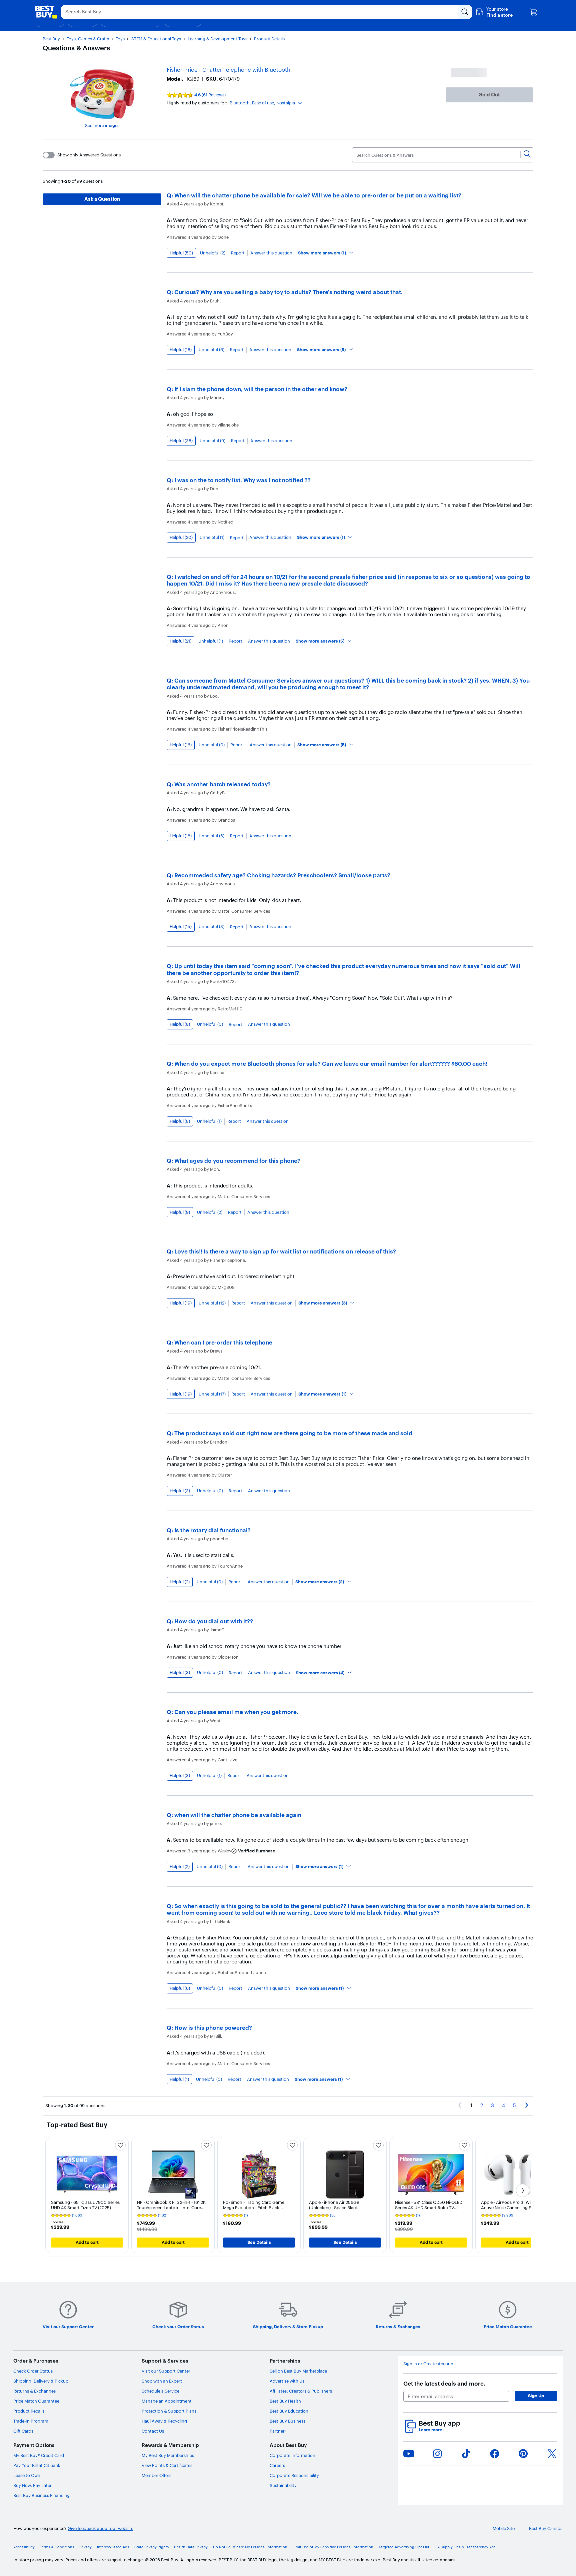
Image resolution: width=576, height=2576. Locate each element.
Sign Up (536, 2396)
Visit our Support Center (166, 2371)
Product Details (269, 39)
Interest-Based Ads (113, 2547)
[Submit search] (465, 12)
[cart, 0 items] (533, 12)
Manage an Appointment (167, 2401)
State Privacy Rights (151, 2547)
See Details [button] (259, 2242)
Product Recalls (29, 2411)
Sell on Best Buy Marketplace (298, 2371)
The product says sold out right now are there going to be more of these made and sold (293, 1433)
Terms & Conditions (57, 2547)
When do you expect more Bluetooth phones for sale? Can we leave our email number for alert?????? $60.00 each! (331, 1064)
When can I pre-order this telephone (223, 1342)
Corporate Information (292, 2455)
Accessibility (24, 2547)
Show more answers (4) (320, 1673)
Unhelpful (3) (211, 927)
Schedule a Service (160, 2391)
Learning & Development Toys (217, 39)
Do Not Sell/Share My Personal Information (250, 2547)
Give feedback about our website (100, 2528)
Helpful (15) (181, 926)
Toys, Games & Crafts (88, 39)
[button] (494, 12)
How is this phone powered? (213, 2028)
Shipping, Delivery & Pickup (41, 2381)
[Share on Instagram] (437, 2454)
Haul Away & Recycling (164, 2421)
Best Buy (51, 39)
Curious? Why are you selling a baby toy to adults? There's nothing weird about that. (288, 292)
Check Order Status (33, 2371)
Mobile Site (504, 2528)
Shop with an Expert (162, 2381)
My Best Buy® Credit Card (39, 2455)
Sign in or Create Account (429, 2364)
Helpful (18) (181, 349)
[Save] (120, 2145)
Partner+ (278, 2431)
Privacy (85, 2547)
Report (238, 253)
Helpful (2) (180, 1582)
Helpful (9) (180, 1212)
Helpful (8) (180, 1024)
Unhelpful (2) (213, 253)
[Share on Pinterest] (523, 2454)
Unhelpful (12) (212, 1303)
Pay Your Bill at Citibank (37, 2465)
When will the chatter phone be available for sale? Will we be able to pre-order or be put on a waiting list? (318, 195)
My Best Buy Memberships (168, 2455)
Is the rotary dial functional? (212, 1530)
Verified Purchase (257, 1851)
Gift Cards (23, 2431)
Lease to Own (27, 2475)
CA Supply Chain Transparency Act (465, 2547)
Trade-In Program (31, 2421)
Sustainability (283, 2485)
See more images (102, 125)
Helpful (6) (180, 1988)
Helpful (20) (181, 537)
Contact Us (153, 2431)
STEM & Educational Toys (156, 39)
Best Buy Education (289, 2411)
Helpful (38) (181, 441)
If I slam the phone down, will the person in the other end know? (261, 389)
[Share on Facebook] (495, 2454)
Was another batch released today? (222, 784)
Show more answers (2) (320, 1582)
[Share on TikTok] (466, 2454)
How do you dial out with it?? (214, 1621)
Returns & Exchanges (34, 2391)
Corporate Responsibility (294, 2475)
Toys (120, 39)
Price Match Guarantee (36, 2401)
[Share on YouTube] (409, 2454)
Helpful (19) (181, 1303)
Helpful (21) (180, 641)
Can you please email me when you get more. (236, 1712)
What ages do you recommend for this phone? (237, 1161)
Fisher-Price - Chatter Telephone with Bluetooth (228, 70)
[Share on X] (552, 2454)
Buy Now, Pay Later (32, 2485)
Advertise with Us (287, 2381)
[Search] (527, 155)
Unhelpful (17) (212, 1394)
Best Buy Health (285, 2401)
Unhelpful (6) (211, 350)
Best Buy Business (287, 2421)
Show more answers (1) (322, 253)
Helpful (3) (180, 1491)
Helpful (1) (179, 2079)
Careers (277, 2465)
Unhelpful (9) (212, 441)
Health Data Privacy (191, 2547)
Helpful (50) (181, 253)
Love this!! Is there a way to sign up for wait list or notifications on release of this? (285, 1251)
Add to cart (87, 2242)
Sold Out (489, 95)
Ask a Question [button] (102, 199)
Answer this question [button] (271, 253)
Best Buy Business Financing (41, 2495)
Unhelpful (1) (212, 537)
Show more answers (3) (323, 1303)
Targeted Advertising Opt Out (404, 2547)
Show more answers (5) (321, 349)
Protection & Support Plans (169, 2411)
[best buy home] (46, 12)
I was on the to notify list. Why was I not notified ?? (242, 480)
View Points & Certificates (167, 2465)
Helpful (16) (181, 745)
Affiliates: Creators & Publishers (301, 2391)
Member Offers (156, 2475)
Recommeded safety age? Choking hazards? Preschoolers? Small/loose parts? (282, 875)
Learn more (432, 2430)
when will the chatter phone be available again (238, 1815)
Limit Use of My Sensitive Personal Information (333, 2547)
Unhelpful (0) (212, 745)
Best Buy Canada (546, 2528)
